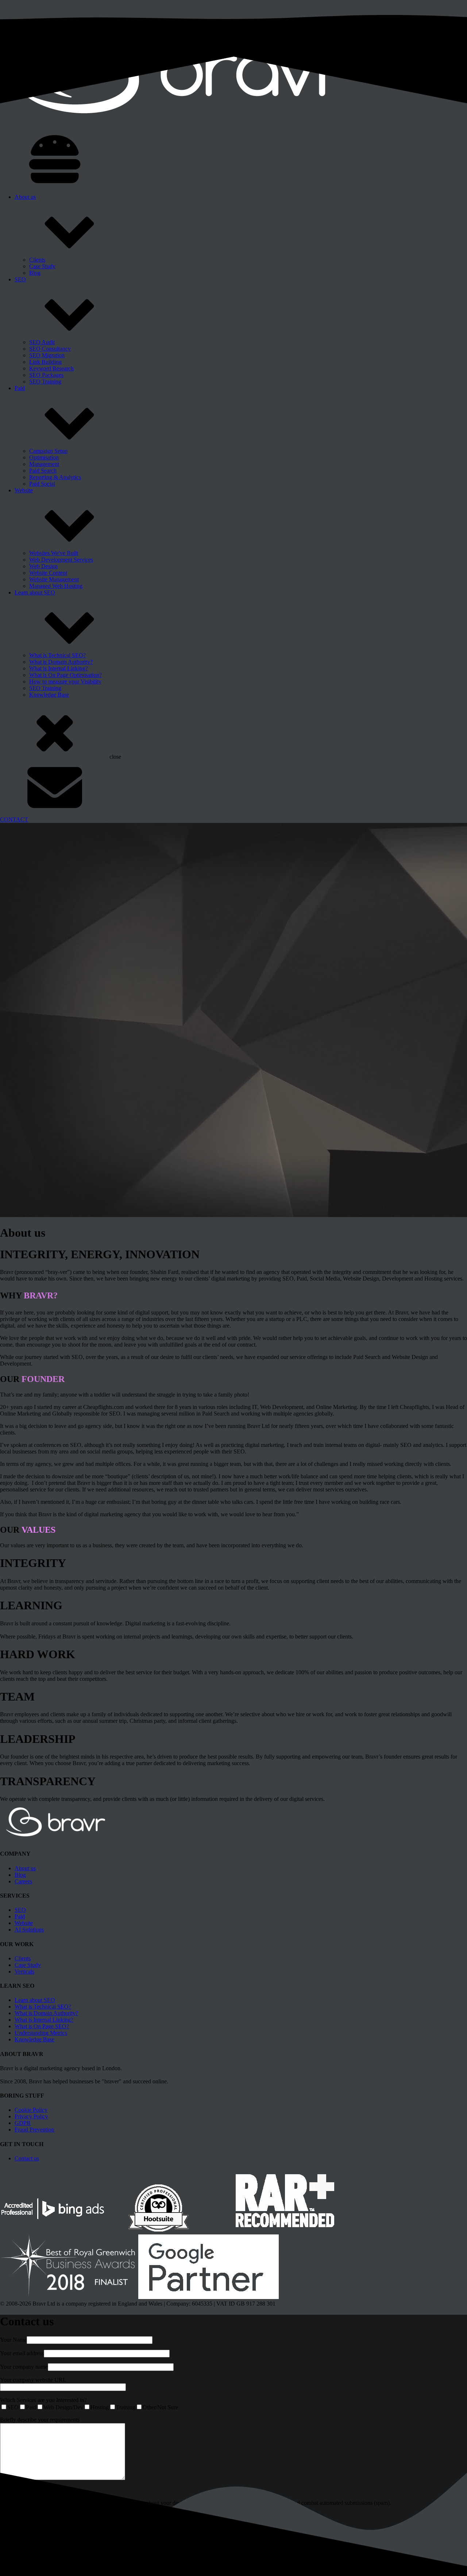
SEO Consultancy (50, 349)
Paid (20, 388)
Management (44, 464)
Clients (37, 260)
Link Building (45, 362)
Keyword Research (51, 368)
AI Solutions (29, 1930)
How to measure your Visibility (65, 681)
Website (24, 490)
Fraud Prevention (34, 2130)
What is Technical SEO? (57, 655)
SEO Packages (46, 375)
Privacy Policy (31, 2116)
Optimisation (44, 457)
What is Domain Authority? (61, 662)
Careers (23, 1881)
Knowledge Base (49, 695)
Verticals (24, 1972)
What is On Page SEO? (42, 2026)
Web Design (43, 566)
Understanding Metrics (41, 2033)
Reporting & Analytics (55, 477)
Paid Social (42, 484)
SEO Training (45, 382)
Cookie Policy (31, 2110)
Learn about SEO (35, 592)
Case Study (42, 266)
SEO (20, 279)
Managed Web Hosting (56, 586)
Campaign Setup (48, 451)
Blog (35, 273)
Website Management (54, 579)
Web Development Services (61, 560)
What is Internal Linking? (59, 668)
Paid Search (43, 471)
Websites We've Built (54, 553)
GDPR (23, 2123)
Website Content (48, 573)
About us (25, 197)
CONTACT (14, 819)
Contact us (27, 2158)
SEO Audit (42, 342)
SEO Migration (47, 355)
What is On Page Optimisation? (65, 675)
